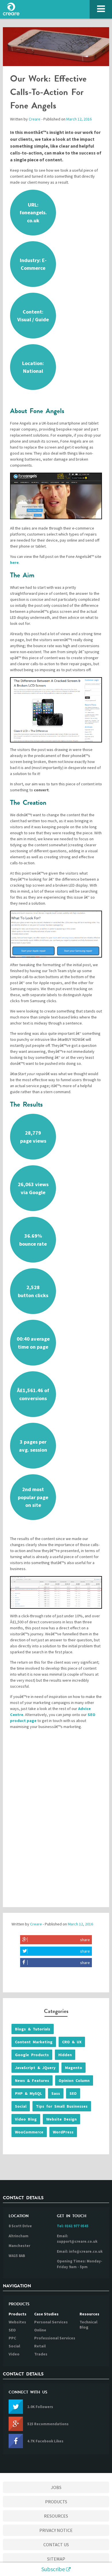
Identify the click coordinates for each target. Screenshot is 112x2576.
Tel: (73, 2226)
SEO (73, 2093)
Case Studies (46, 2314)
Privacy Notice (56, 2530)
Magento (74, 2068)
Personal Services (51, 2322)
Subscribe (54, 2569)
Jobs (56, 2487)
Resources (89, 2314)
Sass (56, 2093)
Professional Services (55, 2338)
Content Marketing (34, 2042)
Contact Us (56, 2545)
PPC (12, 2338)
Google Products (32, 2055)
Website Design (61, 2119)
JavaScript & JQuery (35, 2068)
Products (18, 2314)
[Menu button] (101, 9)
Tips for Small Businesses (62, 2106)
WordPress (63, 2132)
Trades (41, 2354)
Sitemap (56, 2559)
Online (40, 2330)
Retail (40, 2346)
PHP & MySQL (28, 2093)
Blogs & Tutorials (33, 2029)
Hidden (65, 2055)
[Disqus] (56, 1823)
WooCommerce (29, 2132)
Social (21, 2106)
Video (14, 2354)
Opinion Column (74, 2080)
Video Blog (26, 2119)
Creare (35, 119)
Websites (17, 2322)
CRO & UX (72, 2042)
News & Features (32, 2080)
